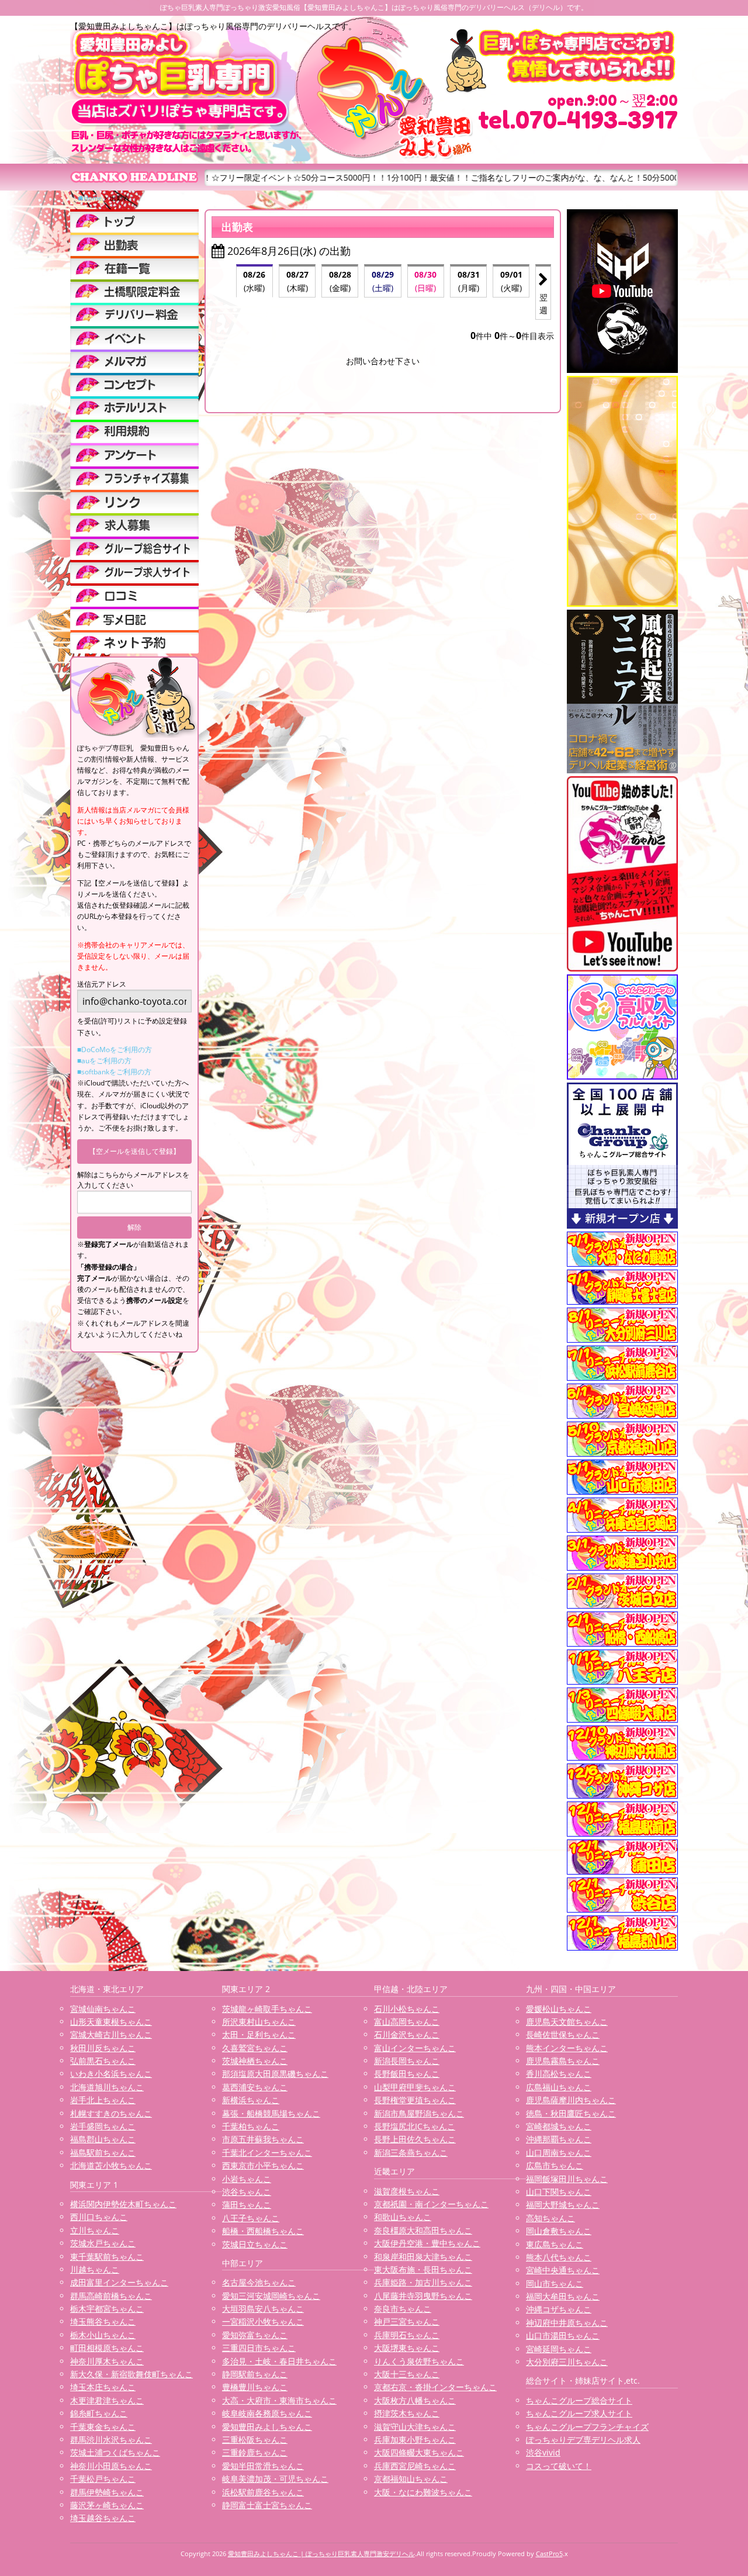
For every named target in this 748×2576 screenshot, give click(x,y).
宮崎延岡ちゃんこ (559, 2349)
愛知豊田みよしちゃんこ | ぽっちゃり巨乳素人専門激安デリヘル (321, 2553)
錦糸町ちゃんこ (99, 2413)
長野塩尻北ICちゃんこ (415, 2126)
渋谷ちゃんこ (247, 2192)
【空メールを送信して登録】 (134, 1151)
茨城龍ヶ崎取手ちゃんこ (267, 2009)
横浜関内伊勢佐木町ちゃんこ (123, 2204)
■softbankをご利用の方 (114, 1072)
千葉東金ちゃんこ (103, 2427)
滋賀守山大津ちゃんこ (415, 2427)
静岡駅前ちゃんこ (255, 2374)
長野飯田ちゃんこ (407, 2074)
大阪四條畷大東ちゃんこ (419, 2452)
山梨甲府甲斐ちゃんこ (415, 2087)
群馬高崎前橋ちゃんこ (111, 2296)
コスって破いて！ (559, 2466)
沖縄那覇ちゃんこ (559, 2139)
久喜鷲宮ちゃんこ (255, 2048)
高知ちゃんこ (550, 2218)
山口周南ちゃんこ (559, 2153)
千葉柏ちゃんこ (251, 2126)
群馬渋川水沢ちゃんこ (111, 2440)
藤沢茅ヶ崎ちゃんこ (107, 2505)
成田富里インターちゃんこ (119, 2282)
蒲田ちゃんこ (247, 2205)
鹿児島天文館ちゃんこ (567, 2022)
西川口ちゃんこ (99, 2217)
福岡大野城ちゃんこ (563, 2205)
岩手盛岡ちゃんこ (103, 2126)
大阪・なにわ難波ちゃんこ (423, 2492)
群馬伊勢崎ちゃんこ (107, 2492)
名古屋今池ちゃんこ (259, 2282)
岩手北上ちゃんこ (103, 2100)
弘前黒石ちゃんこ (103, 2061)
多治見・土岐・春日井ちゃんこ (279, 2361)
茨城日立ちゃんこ (255, 2244)
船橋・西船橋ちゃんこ (263, 2231)
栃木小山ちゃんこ (103, 2335)
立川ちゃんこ (95, 2230)
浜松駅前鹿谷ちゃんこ (263, 2492)
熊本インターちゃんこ (567, 2048)
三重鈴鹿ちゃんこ (255, 2452)
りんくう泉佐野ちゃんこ (419, 2361)
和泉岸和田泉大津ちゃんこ (423, 2257)
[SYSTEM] (134, 291)
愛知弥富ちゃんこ (255, 2335)
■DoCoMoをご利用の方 (115, 1050)
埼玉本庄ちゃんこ (103, 2387)
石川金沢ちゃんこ (407, 2034)
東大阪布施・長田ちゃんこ (423, 2269)
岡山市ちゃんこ (555, 2283)
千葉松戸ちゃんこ (103, 2479)
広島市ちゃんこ (555, 2165)
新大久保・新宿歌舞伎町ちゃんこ (131, 2374)
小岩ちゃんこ (247, 2179)
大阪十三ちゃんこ (407, 2374)
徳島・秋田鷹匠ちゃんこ (571, 2113)
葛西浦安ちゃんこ (255, 2087)
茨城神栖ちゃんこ (255, 2061)
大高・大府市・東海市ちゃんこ (279, 2400)
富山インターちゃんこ (415, 2048)
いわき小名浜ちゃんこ (111, 2074)
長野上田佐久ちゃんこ (415, 2139)
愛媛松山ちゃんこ (559, 2009)
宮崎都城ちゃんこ (559, 2126)
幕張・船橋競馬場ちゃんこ (271, 2113)
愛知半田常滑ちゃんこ (263, 2466)
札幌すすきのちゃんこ (111, 2113)
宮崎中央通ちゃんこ (563, 2270)
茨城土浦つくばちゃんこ (115, 2452)
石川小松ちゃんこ (407, 2009)
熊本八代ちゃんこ (559, 2257)
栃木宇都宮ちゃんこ (107, 2309)
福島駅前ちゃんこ (103, 2153)
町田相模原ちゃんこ (107, 2348)
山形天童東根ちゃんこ (111, 2022)
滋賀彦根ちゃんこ (407, 2191)
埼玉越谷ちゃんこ (103, 2518)
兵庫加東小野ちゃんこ (415, 2440)
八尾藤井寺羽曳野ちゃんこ (423, 2296)
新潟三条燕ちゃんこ (411, 2153)
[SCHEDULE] (134, 244)
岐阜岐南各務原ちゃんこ (267, 2413)
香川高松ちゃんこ (559, 2074)
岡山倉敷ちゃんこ (559, 2231)
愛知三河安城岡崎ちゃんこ (271, 2296)
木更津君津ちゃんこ (107, 2400)
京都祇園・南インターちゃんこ (431, 2204)
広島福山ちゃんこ (559, 2087)
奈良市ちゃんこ (403, 2309)
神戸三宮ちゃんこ (407, 2321)
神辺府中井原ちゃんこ (567, 2323)
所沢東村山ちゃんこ (259, 2022)
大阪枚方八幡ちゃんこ (415, 2400)
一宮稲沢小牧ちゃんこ (263, 2321)
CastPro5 (549, 2553)
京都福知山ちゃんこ (411, 2479)
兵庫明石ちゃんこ (407, 2335)
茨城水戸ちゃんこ (103, 2243)
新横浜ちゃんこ (251, 2100)
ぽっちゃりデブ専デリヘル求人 (583, 2440)
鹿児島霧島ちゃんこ (563, 2061)
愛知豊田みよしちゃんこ (267, 2427)
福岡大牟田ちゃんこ (563, 2296)
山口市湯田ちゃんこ (563, 2335)
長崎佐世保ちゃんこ (563, 2034)
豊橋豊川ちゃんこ (255, 2387)
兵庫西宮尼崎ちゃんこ (415, 2466)
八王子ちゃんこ (251, 2218)
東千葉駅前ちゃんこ (107, 2257)
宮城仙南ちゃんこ (103, 2009)
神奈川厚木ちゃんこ (107, 2361)
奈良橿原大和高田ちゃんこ (423, 2230)
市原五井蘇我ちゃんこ (263, 2139)
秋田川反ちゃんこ (103, 2048)
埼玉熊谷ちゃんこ (103, 2321)
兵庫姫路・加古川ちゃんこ (423, 2282)
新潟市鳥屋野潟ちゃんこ (419, 2113)
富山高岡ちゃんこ (407, 2022)
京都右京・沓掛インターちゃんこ (435, 2387)
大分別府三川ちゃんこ (567, 2362)
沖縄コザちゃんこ (559, 2309)
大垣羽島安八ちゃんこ (263, 2309)
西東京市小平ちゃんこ (263, 2165)
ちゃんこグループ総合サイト (579, 2400)
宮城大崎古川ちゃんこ (111, 2034)
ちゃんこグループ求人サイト (579, 2413)
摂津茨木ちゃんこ (407, 2413)
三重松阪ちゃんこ (255, 2440)
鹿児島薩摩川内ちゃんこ (571, 2100)
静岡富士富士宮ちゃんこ (267, 2505)
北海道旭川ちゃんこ (107, 2087)
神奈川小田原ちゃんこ (111, 2466)
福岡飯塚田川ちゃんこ (567, 2179)
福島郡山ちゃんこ (103, 2139)
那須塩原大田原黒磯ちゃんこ (275, 2074)
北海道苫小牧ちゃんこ (111, 2165)
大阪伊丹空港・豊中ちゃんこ (427, 2243)
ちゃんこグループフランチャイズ (587, 2427)
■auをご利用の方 (104, 1061)
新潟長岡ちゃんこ (407, 2061)
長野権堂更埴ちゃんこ (415, 2100)
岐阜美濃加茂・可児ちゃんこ (275, 2479)
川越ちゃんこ (95, 2269)
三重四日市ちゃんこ (259, 2348)
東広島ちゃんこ (555, 2244)
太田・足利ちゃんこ (259, 2034)
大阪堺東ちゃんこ (407, 2348)
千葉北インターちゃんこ (267, 2153)
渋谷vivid (543, 2452)
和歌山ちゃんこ (403, 2217)
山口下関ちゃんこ (559, 2192)
